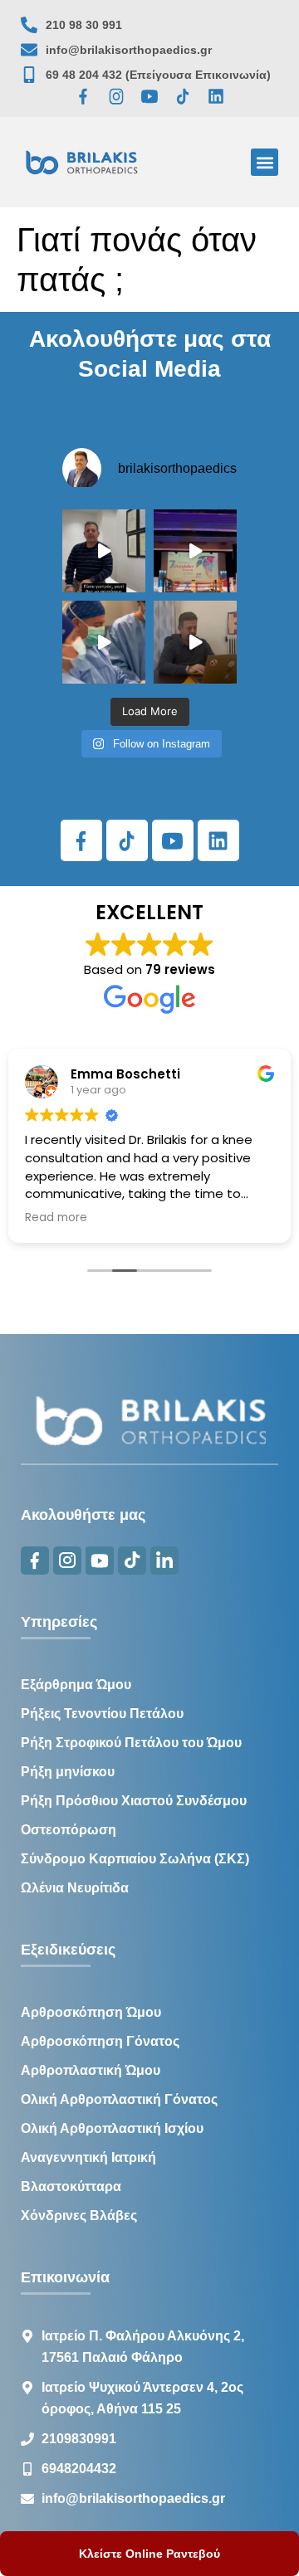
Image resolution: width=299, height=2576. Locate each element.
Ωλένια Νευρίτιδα (75, 1888)
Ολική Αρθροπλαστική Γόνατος (119, 2099)
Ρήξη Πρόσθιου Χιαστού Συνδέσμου (134, 1801)
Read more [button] (56, 1218)
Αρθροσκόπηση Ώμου (91, 2012)
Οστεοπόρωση (69, 1830)
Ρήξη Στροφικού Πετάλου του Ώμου (131, 1743)
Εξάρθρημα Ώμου (76, 1685)
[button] (265, 162)
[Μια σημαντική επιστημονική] (104, 642)
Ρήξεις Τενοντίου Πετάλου (102, 1714)
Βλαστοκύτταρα (71, 2186)
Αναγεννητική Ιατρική (88, 2157)
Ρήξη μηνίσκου (68, 1772)
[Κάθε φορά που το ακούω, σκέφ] (104, 551)
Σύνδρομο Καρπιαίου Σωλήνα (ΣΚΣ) (135, 1859)
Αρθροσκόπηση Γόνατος (100, 2041)
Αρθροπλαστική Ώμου (91, 2070)
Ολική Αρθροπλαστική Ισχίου (112, 2128)
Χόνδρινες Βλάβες (79, 2216)
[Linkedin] (216, 96)
